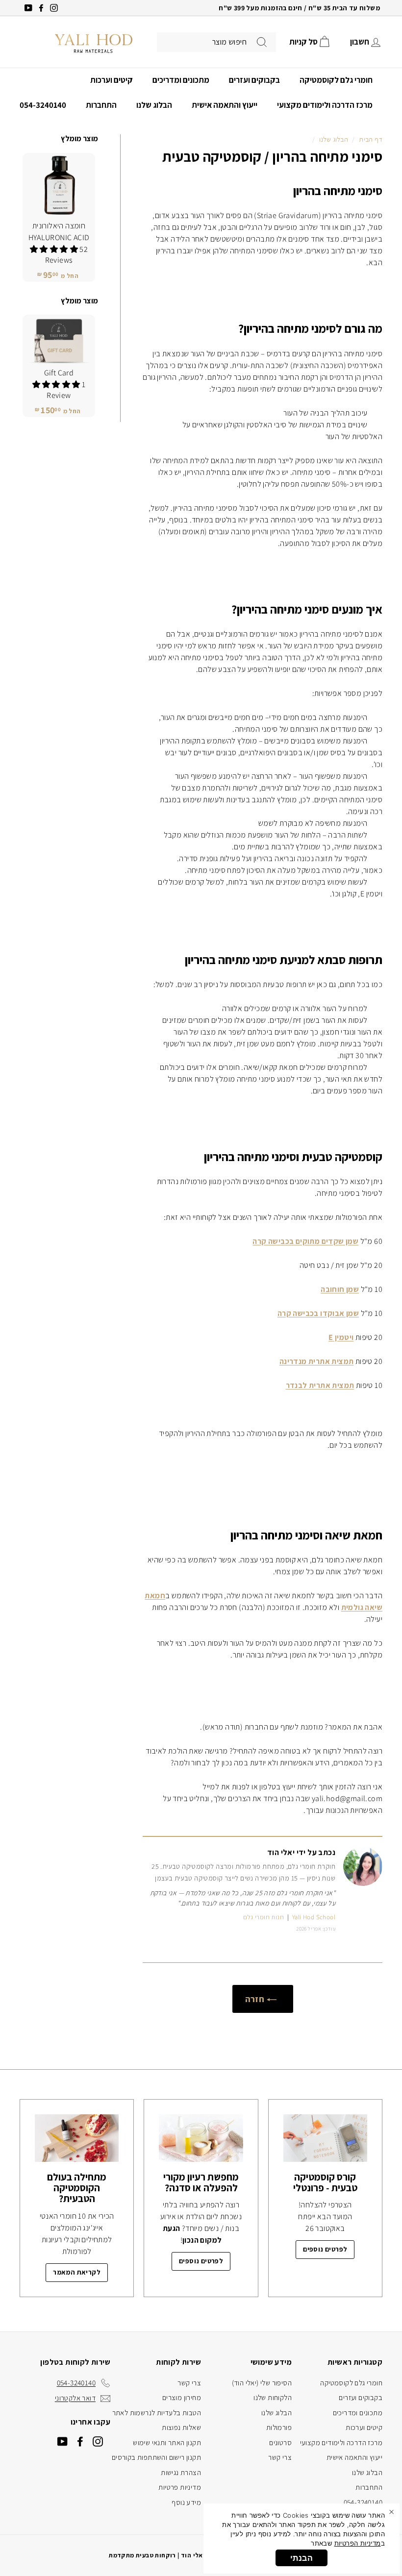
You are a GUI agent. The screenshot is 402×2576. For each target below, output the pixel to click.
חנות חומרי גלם (264, 1917)
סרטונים (280, 2442)
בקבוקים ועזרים (254, 80)
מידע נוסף (186, 2502)
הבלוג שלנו (154, 105)
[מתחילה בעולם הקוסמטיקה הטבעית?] (77, 2138)
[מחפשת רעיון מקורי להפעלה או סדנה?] (201, 2138)
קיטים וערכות (112, 80)
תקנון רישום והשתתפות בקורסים (156, 2457)
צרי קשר (280, 2457)
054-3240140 (43, 105)
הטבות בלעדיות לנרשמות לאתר (157, 2413)
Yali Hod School (314, 1917)
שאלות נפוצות (181, 2427)
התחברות (101, 105)
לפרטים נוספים (325, 2249)
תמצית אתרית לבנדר (320, 1385)
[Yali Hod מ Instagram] (98, 2441)
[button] (55, 249)
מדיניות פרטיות (180, 2487)
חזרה (256, 1999)
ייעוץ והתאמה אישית (225, 105)
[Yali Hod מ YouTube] (63, 2441)
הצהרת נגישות (181, 2472)
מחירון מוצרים (182, 2397)
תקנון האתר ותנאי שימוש (167, 2442)
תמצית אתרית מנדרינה (317, 1361)
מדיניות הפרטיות (358, 2543)
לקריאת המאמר (77, 2272)
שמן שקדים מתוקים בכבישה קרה (305, 1241)
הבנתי (301, 2558)
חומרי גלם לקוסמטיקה (336, 80)
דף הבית (371, 139)
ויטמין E (341, 1337)
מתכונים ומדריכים (181, 80)
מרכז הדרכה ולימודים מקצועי (325, 105)
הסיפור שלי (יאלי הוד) (262, 2383)
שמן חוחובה (340, 1289)
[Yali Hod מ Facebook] (80, 2441)
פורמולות (279, 2427)
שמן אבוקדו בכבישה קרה (318, 1313)
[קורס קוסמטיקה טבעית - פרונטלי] (325, 2138)
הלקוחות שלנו (273, 2397)
